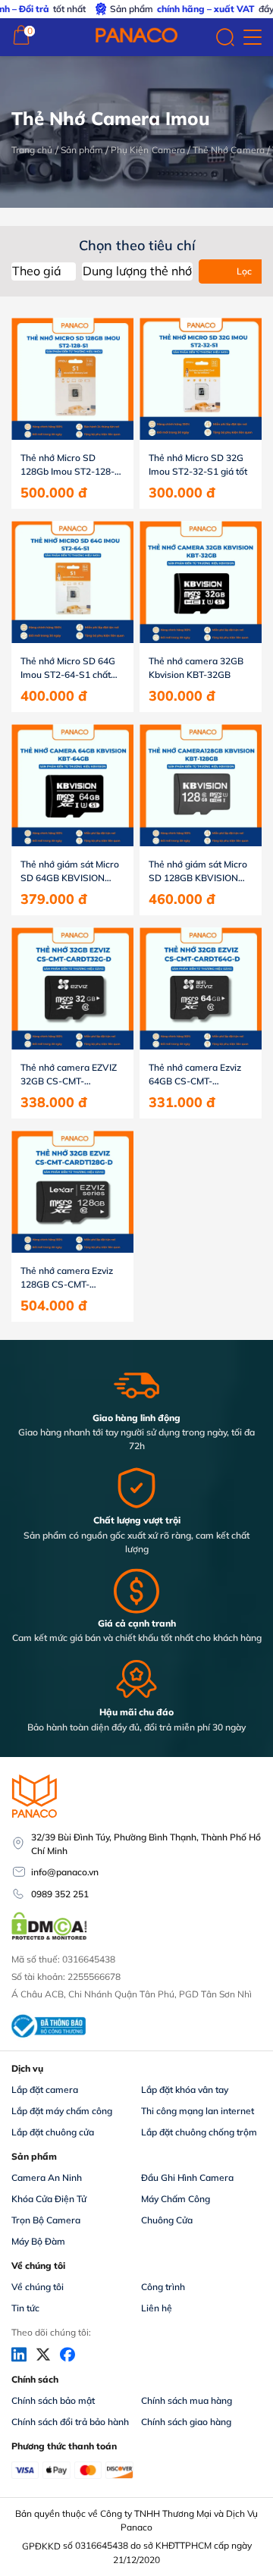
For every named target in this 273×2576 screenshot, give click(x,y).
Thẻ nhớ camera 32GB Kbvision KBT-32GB (196, 668)
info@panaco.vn (65, 1872)
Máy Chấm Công (176, 2199)
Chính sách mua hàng (187, 2400)
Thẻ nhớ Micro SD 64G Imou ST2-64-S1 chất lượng (68, 668)
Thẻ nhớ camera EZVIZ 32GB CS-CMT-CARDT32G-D (69, 1075)
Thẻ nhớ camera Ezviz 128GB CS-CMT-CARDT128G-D (67, 1278)
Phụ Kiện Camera (148, 150)
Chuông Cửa (167, 2220)
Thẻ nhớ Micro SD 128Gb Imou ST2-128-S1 (67, 465)
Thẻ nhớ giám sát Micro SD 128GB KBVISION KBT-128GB (198, 872)
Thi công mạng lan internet (198, 2111)
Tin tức (25, 2308)
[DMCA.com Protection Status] (49, 1938)
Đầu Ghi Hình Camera (187, 2178)
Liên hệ (157, 2308)
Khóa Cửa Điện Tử (49, 2199)
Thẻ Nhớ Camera (229, 150)
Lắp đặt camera (45, 2090)
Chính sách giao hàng (186, 2422)
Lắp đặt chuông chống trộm (199, 2132)
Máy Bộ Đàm (38, 2241)
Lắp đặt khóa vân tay (185, 2090)
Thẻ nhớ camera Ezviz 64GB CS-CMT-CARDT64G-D (195, 1075)
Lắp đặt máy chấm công (62, 2111)
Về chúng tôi (38, 2287)
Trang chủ (32, 150)
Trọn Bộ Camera (46, 2220)
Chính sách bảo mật (53, 2400)
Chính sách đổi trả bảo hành (70, 2422)
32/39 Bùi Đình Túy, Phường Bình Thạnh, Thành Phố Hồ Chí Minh (146, 1844)
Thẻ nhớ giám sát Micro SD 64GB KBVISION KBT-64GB (70, 872)
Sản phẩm (82, 150)
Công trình (163, 2287)
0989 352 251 (60, 1894)
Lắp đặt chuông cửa (53, 2132)
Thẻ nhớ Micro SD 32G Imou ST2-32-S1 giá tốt (198, 464)
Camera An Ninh (47, 2178)
